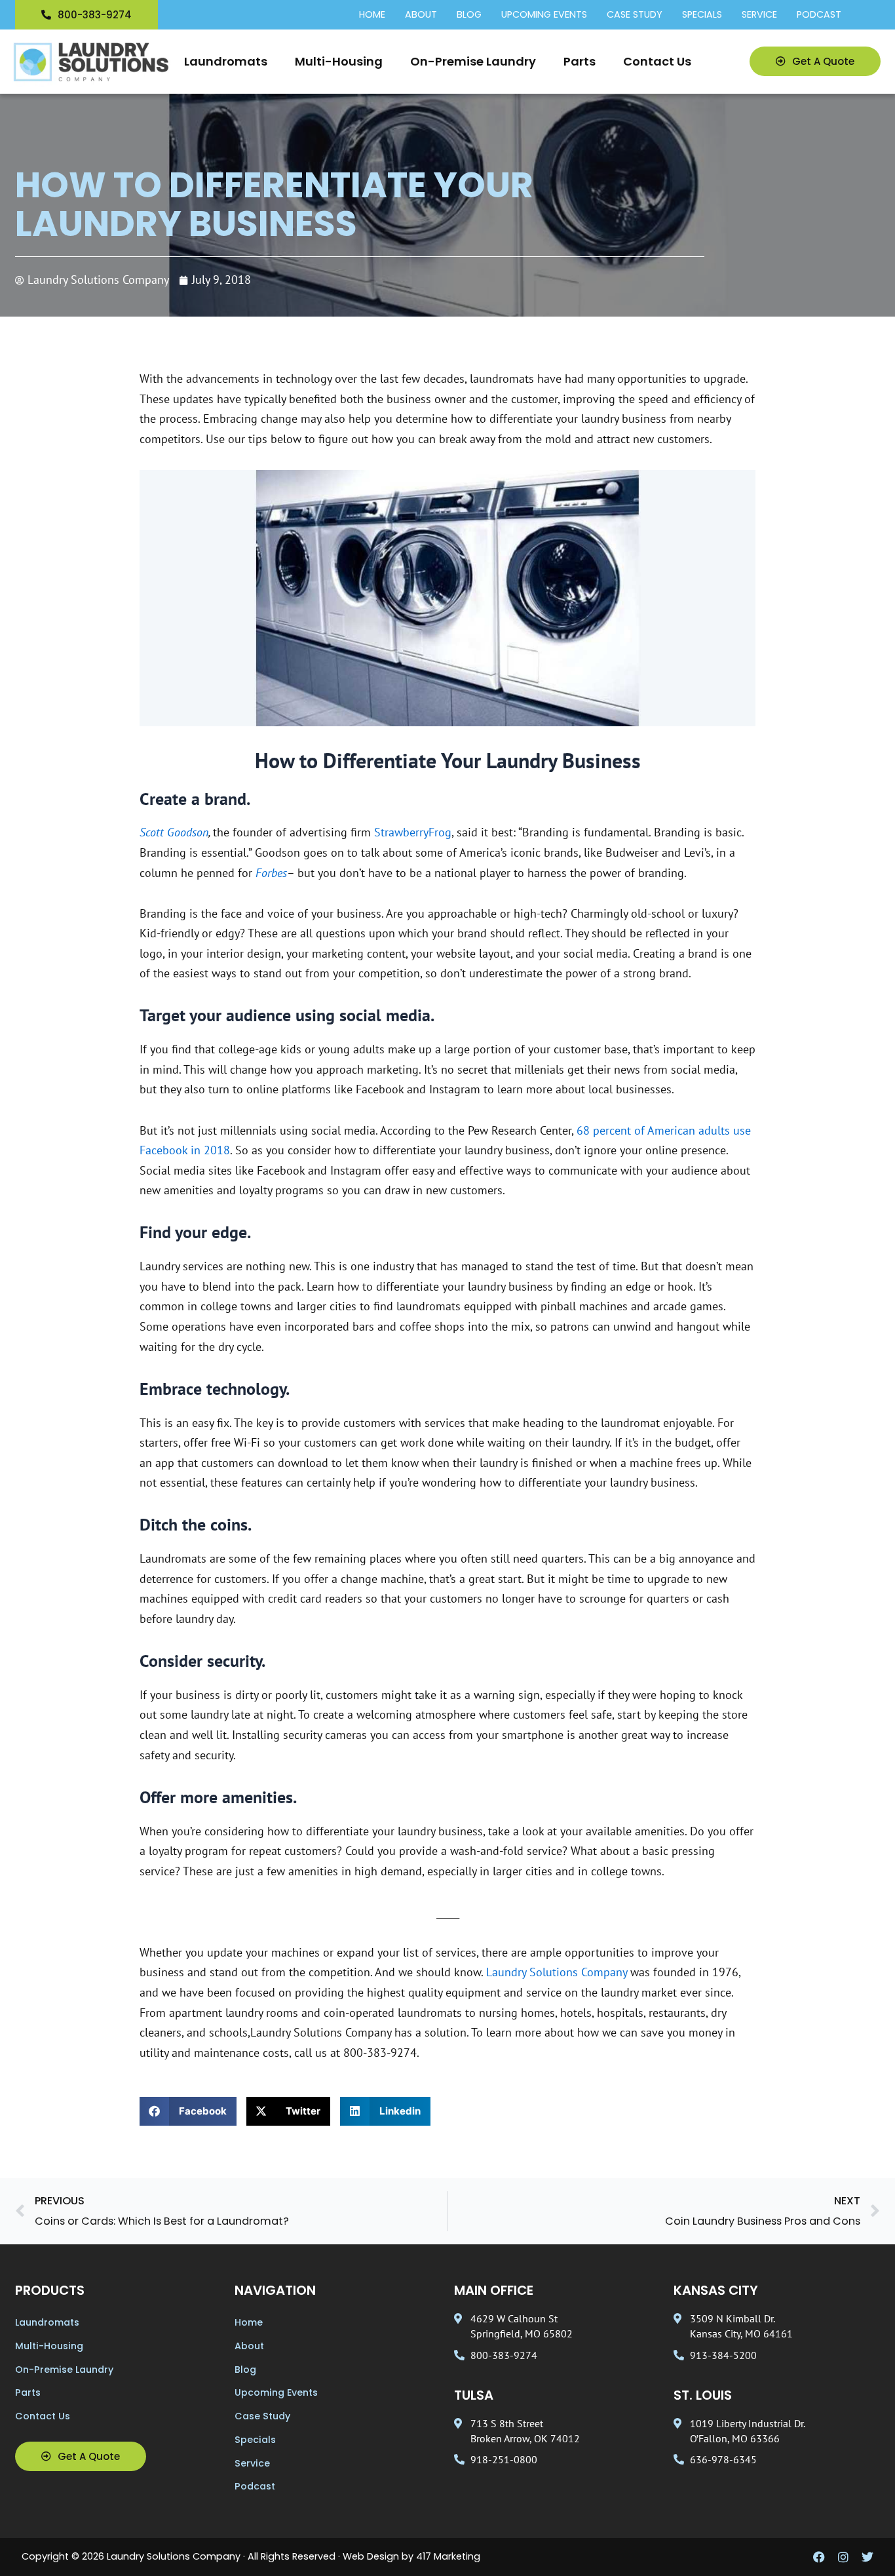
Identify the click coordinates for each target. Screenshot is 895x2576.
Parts (580, 61)
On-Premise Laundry (473, 61)
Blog (469, 15)
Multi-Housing (339, 61)
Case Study (635, 15)
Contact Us (657, 61)
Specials (702, 15)
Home (372, 15)
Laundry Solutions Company (557, 1972)
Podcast (819, 15)
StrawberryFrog (413, 832)
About (421, 15)
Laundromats (226, 61)
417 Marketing (448, 2556)
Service (759, 15)
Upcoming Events (544, 15)
